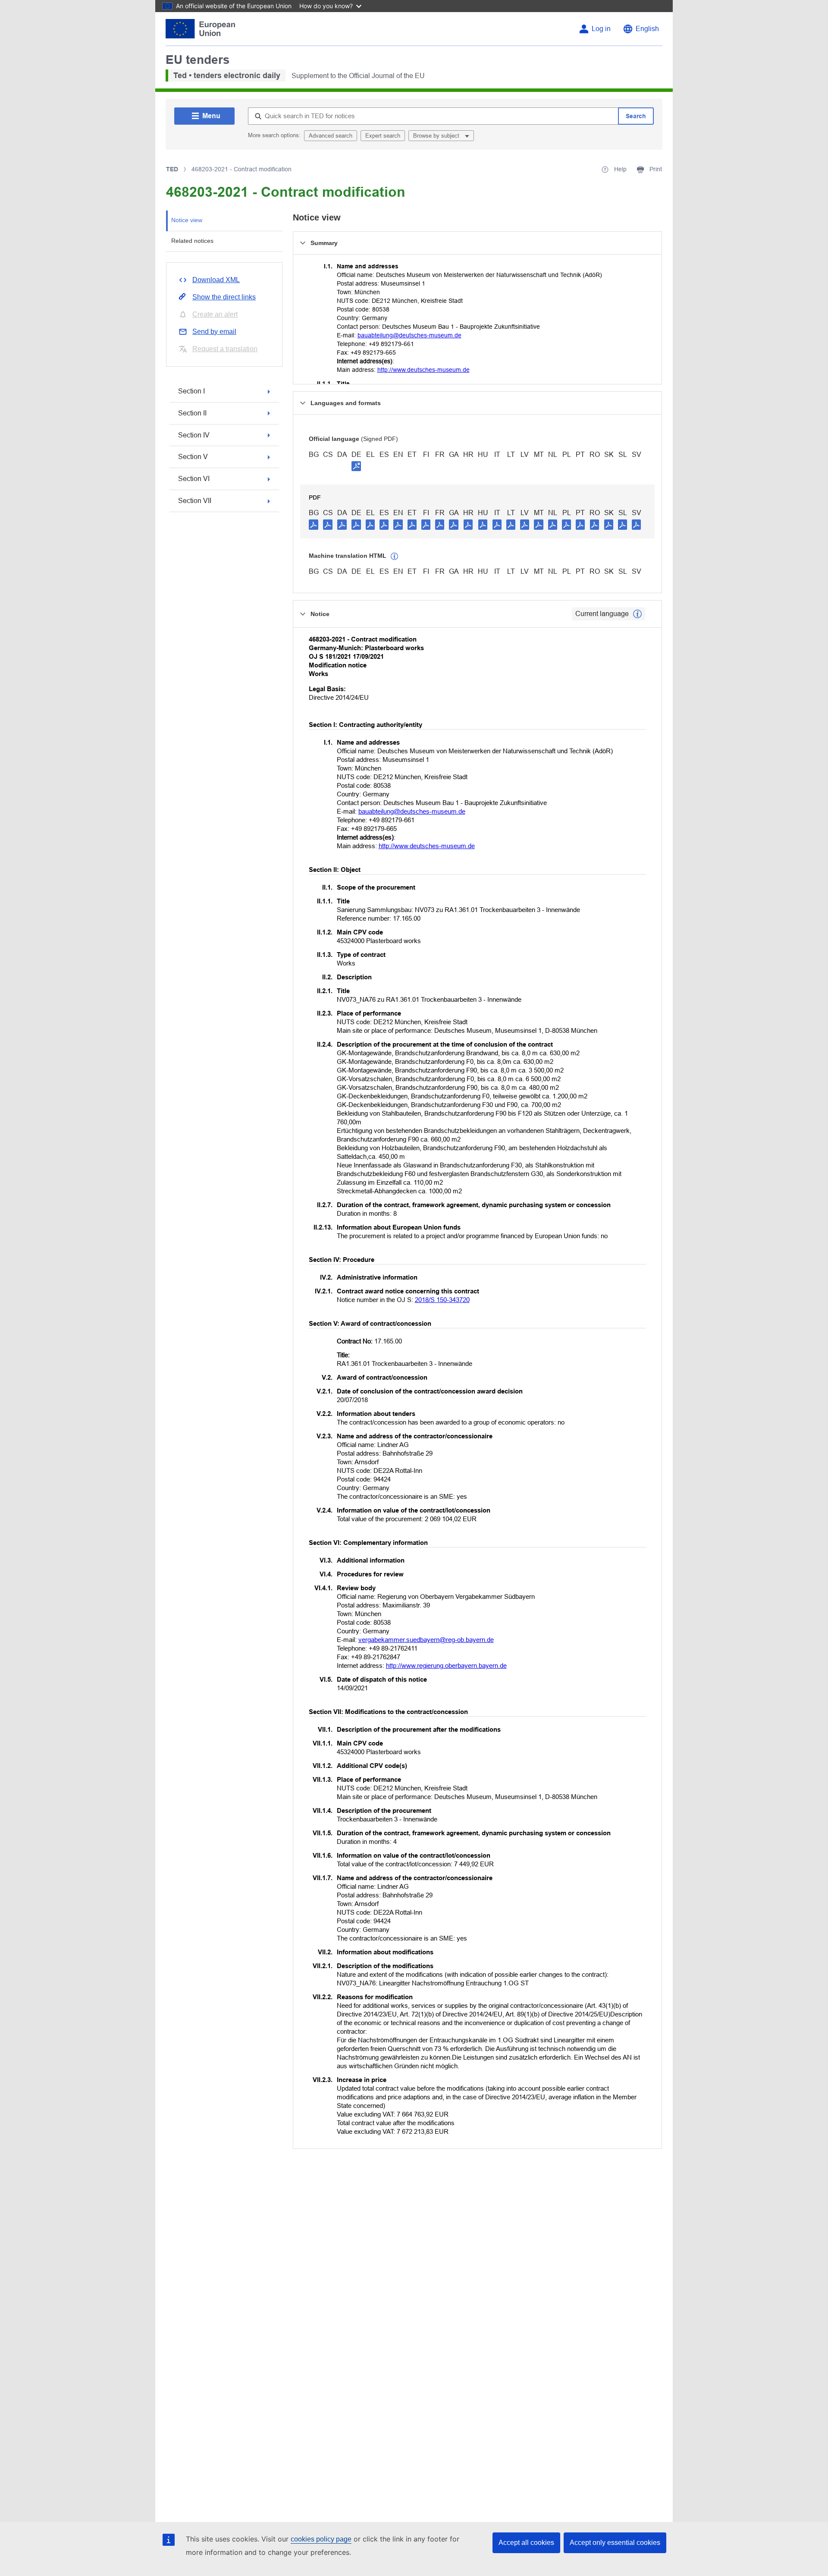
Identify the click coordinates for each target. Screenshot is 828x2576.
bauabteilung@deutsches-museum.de (409, 335)
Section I (191, 391)
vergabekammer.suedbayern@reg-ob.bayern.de (426, 1640)
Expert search (383, 136)
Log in (601, 29)
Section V (193, 457)
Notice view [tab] (187, 220)
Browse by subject (437, 136)
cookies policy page (321, 2539)
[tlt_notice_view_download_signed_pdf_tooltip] (356, 466)
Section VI (194, 479)
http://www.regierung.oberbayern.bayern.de (446, 1665)
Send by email (214, 332)
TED (172, 169)
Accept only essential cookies (615, 2543)
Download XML (216, 280)
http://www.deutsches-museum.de (423, 370)
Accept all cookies (526, 2543)
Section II (192, 413)
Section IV (194, 435)
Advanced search (331, 136)
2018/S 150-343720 (442, 1300)
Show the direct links (224, 297)
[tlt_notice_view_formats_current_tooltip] (637, 614)
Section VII (195, 501)
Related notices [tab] (192, 241)
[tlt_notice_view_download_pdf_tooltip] (314, 524)
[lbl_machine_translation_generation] (395, 557)
